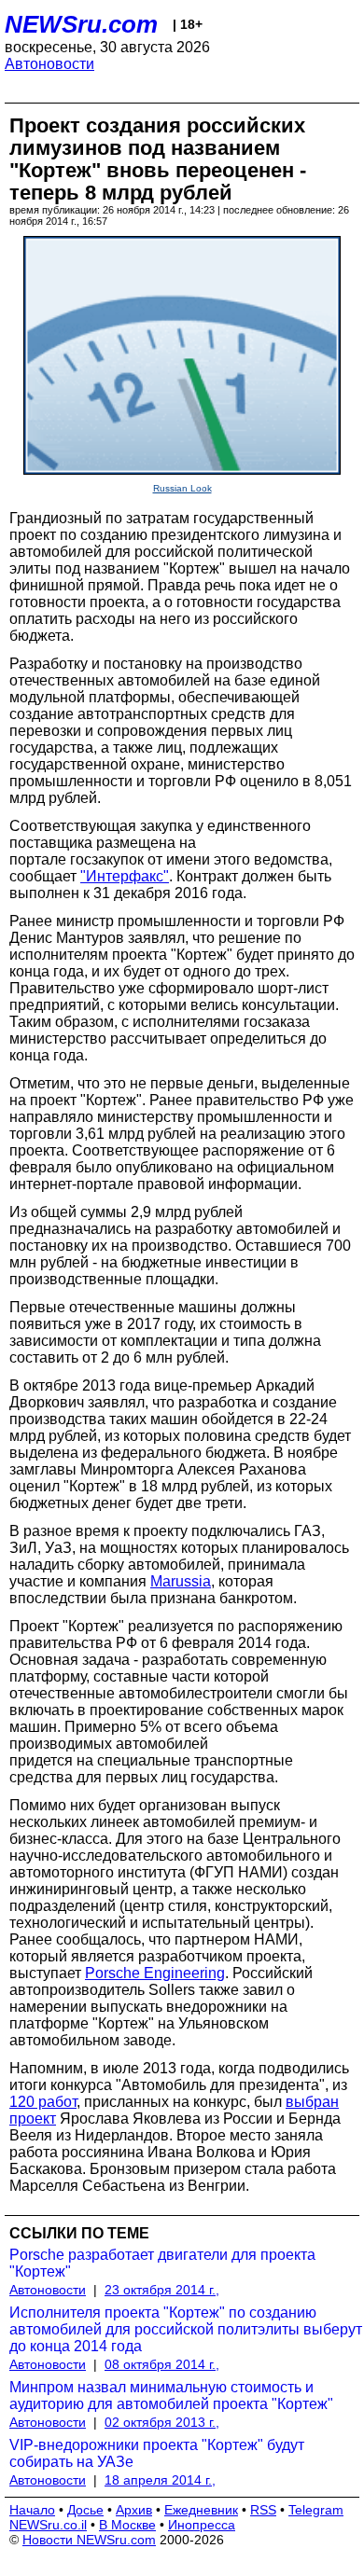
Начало (32, 2510)
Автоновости (49, 64)
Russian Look (182, 488)
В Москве (127, 2525)
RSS (263, 2510)
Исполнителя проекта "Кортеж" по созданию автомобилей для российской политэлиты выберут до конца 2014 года (186, 2329)
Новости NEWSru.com (89, 2540)
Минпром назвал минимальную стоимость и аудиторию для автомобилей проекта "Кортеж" (171, 2396)
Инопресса (202, 2525)
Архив (134, 2510)
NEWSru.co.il (48, 2525)
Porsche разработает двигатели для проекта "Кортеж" (162, 2263)
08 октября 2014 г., (162, 2364)
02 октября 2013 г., (162, 2422)
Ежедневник (201, 2510)
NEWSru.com (81, 24)
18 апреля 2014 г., (160, 2480)
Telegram (316, 2510)
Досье (85, 2510)
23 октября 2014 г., (162, 2290)
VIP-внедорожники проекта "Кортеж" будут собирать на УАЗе (157, 2453)
